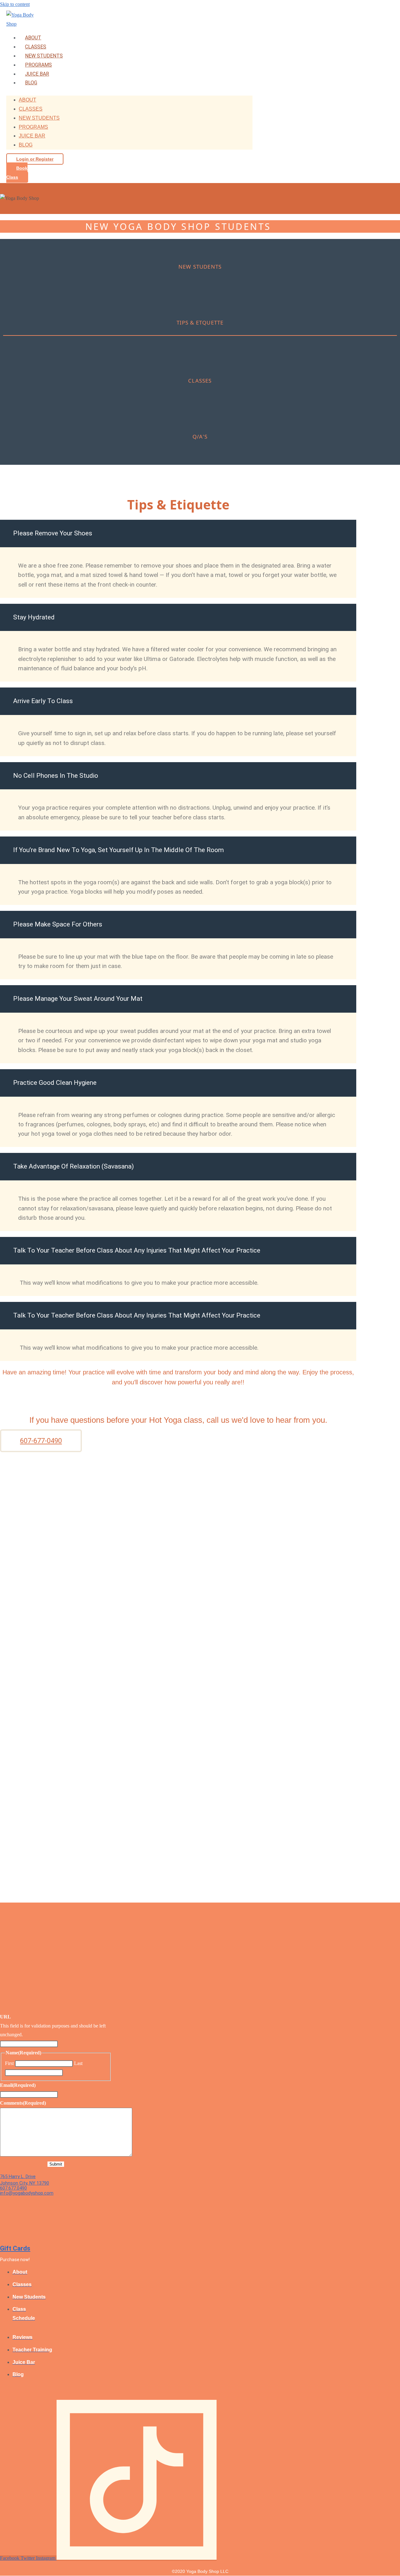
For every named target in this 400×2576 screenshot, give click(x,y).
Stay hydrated (34, 617)
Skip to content (15, 4)
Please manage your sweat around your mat (78, 999)
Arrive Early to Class (43, 701)
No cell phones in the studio (56, 776)
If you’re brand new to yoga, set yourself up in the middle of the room (118, 850)
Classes (36, 47)
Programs (38, 65)
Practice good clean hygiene (55, 1083)
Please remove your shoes (53, 533)
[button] (178, 534)
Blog (31, 83)
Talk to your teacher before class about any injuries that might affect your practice (137, 1250)
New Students (44, 56)
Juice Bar (37, 74)
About (33, 38)
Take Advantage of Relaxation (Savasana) (73, 1166)
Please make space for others (58, 924)
